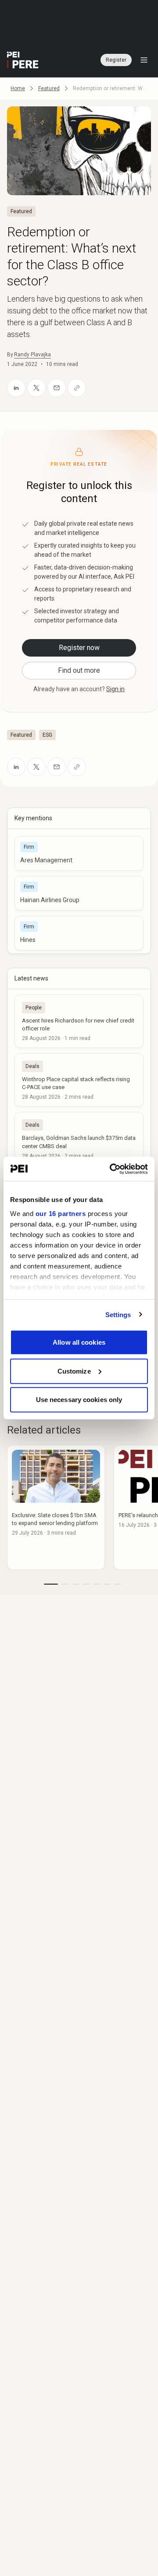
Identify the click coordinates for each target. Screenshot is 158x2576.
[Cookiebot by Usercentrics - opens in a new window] (111, 1169)
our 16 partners (61, 1213)
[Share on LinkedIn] (16, 388)
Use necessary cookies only (79, 1400)
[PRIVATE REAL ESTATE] (23, 60)
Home (18, 88)
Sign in (115, 689)
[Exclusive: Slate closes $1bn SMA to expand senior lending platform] (56, 1507)
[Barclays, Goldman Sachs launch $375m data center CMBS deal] (79, 1139)
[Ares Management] (79, 853)
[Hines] (79, 933)
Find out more (79, 670)
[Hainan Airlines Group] (79, 893)
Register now (79, 648)
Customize (74, 1371)
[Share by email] (57, 388)
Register (116, 60)
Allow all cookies (79, 1342)
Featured (49, 88)
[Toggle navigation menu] (144, 60)
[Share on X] (36, 388)
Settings (118, 1314)
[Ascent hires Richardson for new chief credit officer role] (79, 1021)
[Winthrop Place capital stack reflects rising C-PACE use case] (79, 1080)
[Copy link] (77, 388)
